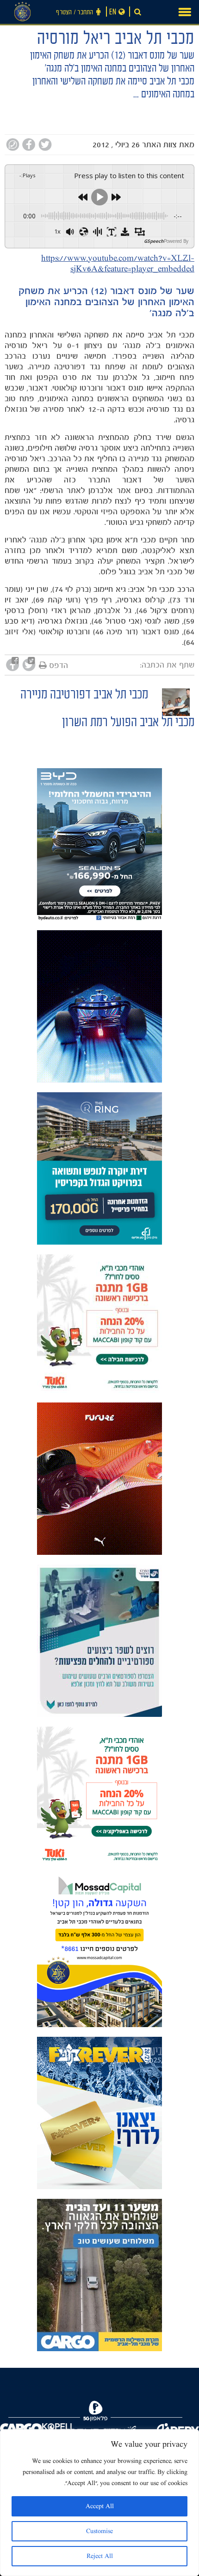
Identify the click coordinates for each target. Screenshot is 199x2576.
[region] (99, 2503)
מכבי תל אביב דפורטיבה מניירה (84, 696)
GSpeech (154, 241)
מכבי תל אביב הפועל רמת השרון (128, 724)
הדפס (59, 665)
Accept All (100, 2506)
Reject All (100, 2556)
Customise (99, 2531)
